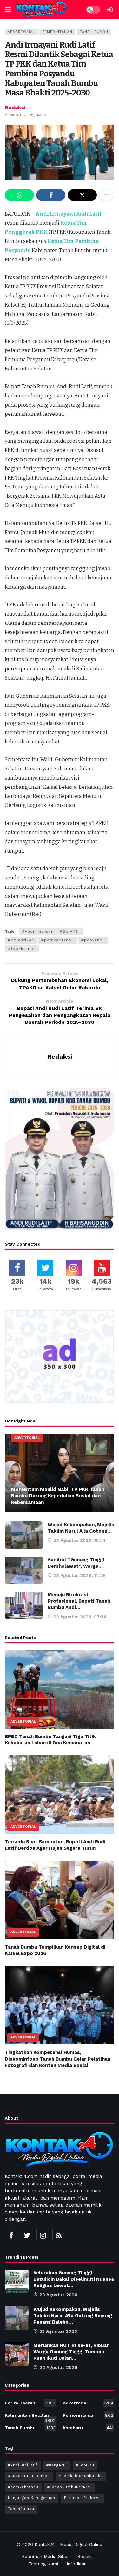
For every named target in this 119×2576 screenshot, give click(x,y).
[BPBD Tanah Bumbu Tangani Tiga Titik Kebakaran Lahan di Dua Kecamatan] (60, 1689)
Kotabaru (88, 2428)
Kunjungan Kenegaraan (32, 2498)
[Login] (109, 10)
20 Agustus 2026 (58, 2295)
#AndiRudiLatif (23, 2465)
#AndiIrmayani (37, 932)
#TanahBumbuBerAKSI (70, 2487)
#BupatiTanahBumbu (29, 2476)
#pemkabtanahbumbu (81, 2476)
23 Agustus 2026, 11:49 (79, 1575)
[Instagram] (43, 2235)
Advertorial (21, 32)
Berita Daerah (30, 2403)
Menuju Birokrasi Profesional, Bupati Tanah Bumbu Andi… (79, 1601)
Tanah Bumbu (94, 32)
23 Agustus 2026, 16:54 (80, 1540)
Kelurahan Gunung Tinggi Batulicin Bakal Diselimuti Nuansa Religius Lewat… (74, 2279)
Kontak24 (45, 2544)
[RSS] (59, 2235)
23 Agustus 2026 (58, 2331)
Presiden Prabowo (83, 2498)
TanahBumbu (21, 2509)
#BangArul (57, 2465)
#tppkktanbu (22, 949)
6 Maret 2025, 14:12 (25, 115)
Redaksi (15, 107)
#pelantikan (21, 940)
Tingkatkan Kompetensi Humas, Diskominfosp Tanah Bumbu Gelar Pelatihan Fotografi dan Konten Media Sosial (58, 2059)
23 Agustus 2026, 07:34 (80, 1617)
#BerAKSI (70, 932)
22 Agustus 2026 (58, 2367)
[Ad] (60, 1357)
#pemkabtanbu (58, 940)
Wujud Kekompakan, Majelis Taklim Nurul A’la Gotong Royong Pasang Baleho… (73, 2316)
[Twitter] (27, 2235)
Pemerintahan (57, 32)
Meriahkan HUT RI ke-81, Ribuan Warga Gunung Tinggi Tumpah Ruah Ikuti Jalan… (71, 2352)
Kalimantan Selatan (30, 2416)
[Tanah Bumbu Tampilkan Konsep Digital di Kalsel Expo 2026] (60, 1900)
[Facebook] (11, 2235)
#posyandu (93, 940)
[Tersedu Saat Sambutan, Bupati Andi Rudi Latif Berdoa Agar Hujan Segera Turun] (60, 1795)
